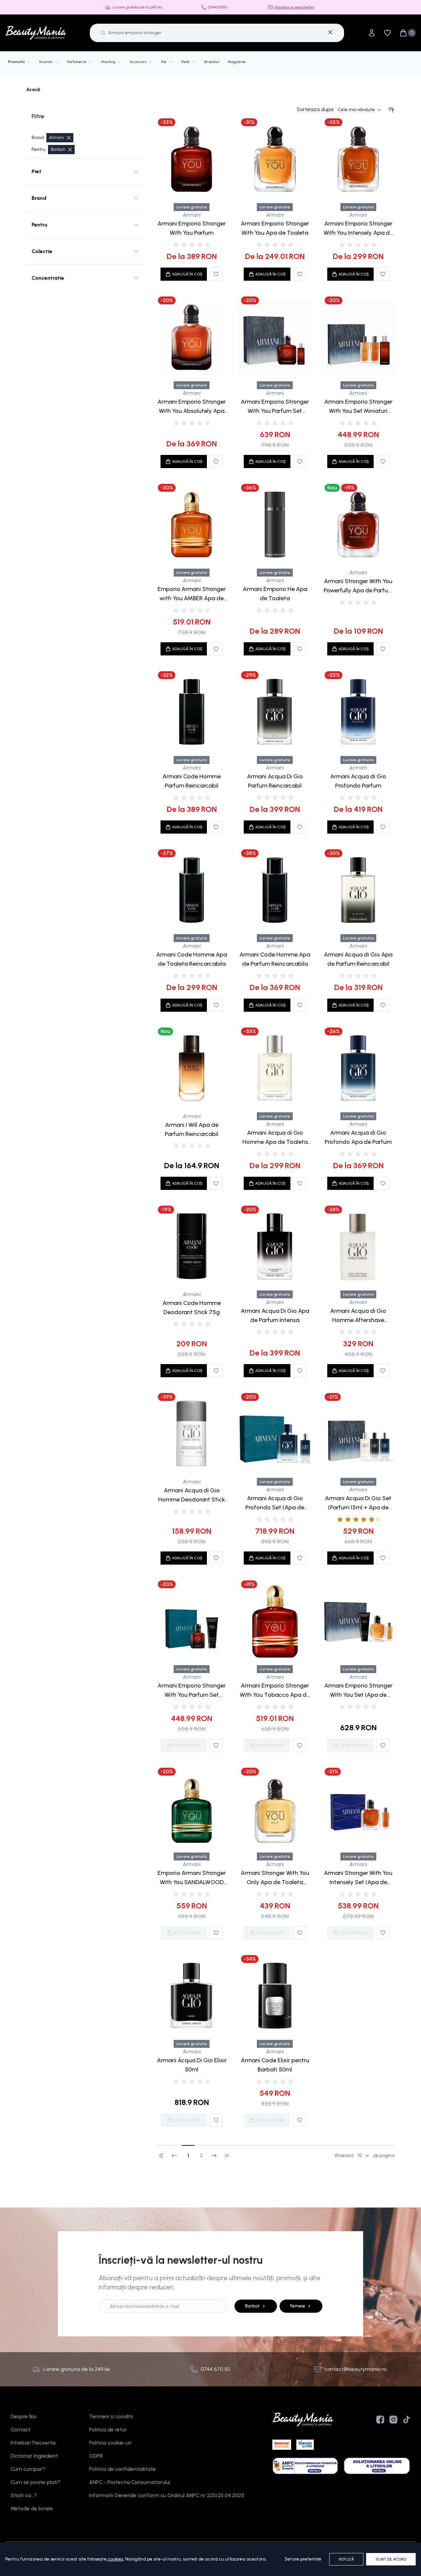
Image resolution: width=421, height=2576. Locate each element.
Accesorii (138, 62)
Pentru (39, 225)
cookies (115, 2559)
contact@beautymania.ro (355, 2369)
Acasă (33, 90)
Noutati (46, 62)
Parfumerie (77, 62)
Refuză (346, 2559)
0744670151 (217, 7)
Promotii (16, 62)
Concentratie (48, 278)
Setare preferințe (303, 2559)
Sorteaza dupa (315, 109)
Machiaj (108, 62)
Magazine (237, 62)
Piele (186, 62)
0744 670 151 (215, 2369)
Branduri (212, 62)
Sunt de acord (391, 2559)
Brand (39, 198)
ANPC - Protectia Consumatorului (130, 2482)
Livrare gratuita (192, 207)
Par (164, 62)
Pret (37, 171)
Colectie (42, 251)
